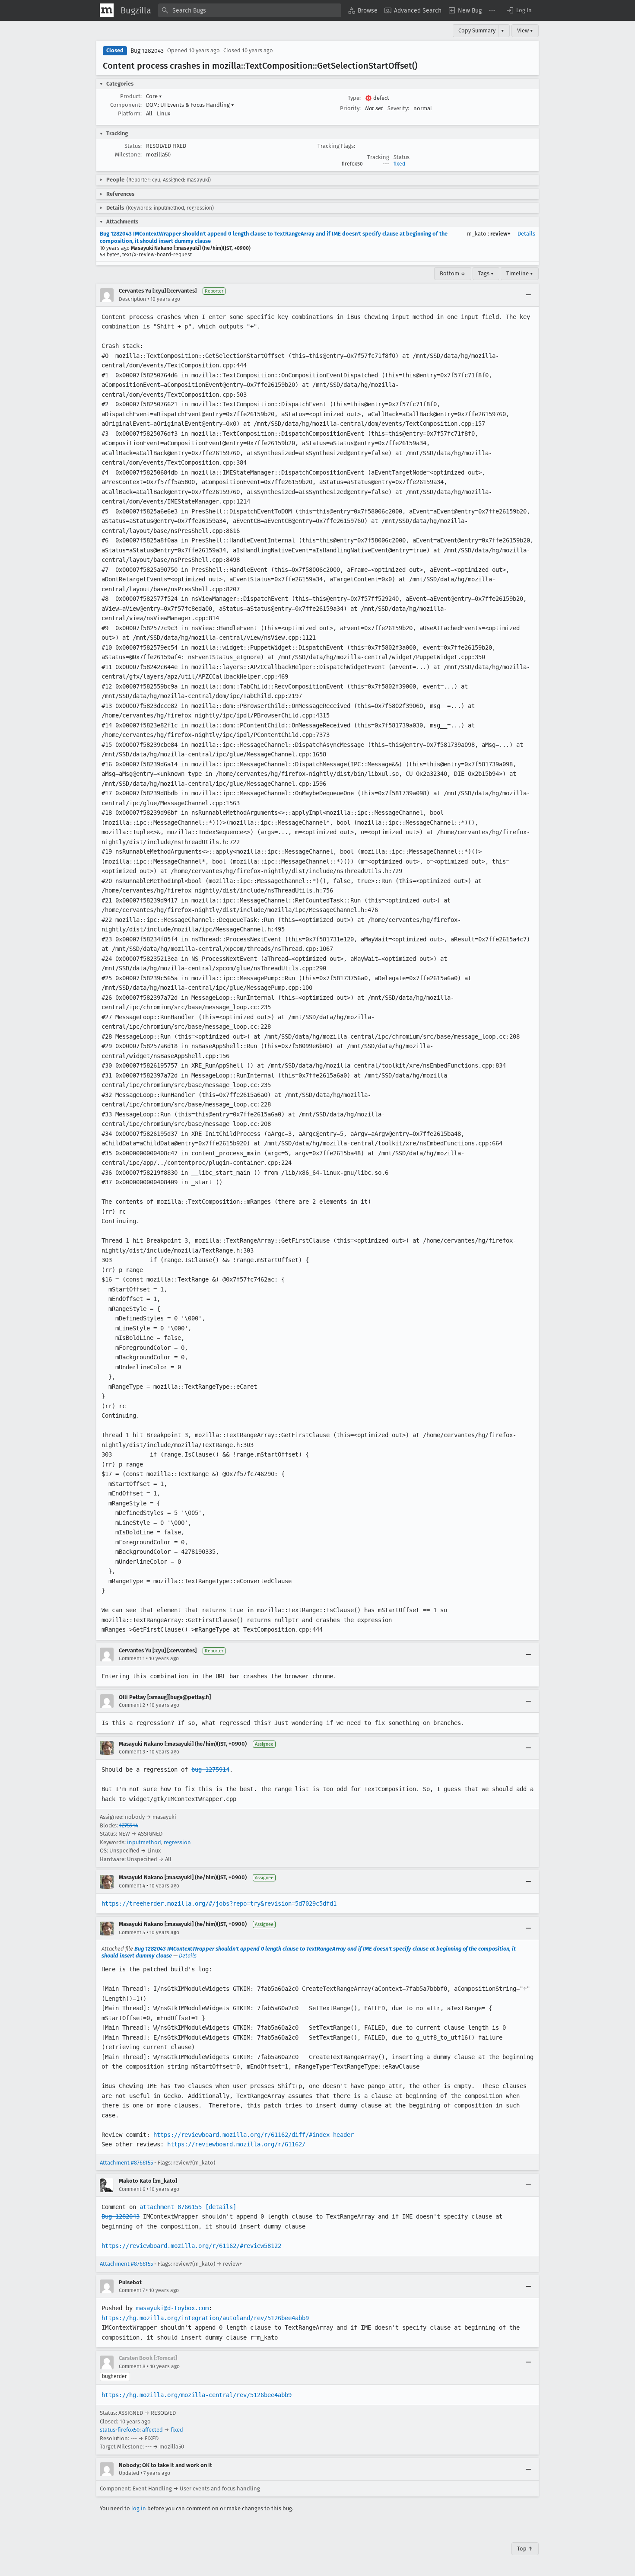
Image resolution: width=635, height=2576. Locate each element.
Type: (354, 98)
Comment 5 (132, 1932)
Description (132, 299)
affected (152, 2430)
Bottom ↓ (453, 273)
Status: (133, 146)
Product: (131, 96)
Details (526, 234)
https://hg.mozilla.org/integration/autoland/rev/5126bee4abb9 (205, 2318)
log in (139, 2508)
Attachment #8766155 (126, 2163)
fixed (399, 164)
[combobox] (250, 10)
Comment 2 (132, 1705)
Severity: (398, 108)
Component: (126, 105)
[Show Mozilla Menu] (107, 10)
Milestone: (128, 155)
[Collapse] (528, 295)
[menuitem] (363, 10)
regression (177, 1842)
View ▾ (525, 30)
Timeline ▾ (520, 273)
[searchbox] (250, 10)
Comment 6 (132, 2189)
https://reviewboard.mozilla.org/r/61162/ (236, 2144)
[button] (519, 10)
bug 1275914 (210, 1769)
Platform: (130, 113)
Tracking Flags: (336, 146)
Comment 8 (132, 2366)
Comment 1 (132, 1658)
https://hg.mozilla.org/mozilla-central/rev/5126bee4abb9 (197, 2395)
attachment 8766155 (171, 2207)
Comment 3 (132, 1752)
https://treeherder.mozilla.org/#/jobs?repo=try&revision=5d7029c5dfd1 (219, 1903)
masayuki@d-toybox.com (172, 2308)
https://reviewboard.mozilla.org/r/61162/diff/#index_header (254, 2135)
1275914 (129, 1825)
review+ (500, 234)
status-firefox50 (120, 2430)
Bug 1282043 (147, 51)
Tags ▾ (486, 273)
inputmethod (144, 1842)
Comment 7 (132, 2290)
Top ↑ (525, 2549)
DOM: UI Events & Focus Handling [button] (190, 105)
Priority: (350, 108)
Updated (129, 2473)
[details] (221, 2207)
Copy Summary (477, 30)
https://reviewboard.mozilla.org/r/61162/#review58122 (191, 2246)
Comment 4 (132, 1886)
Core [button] (154, 96)
